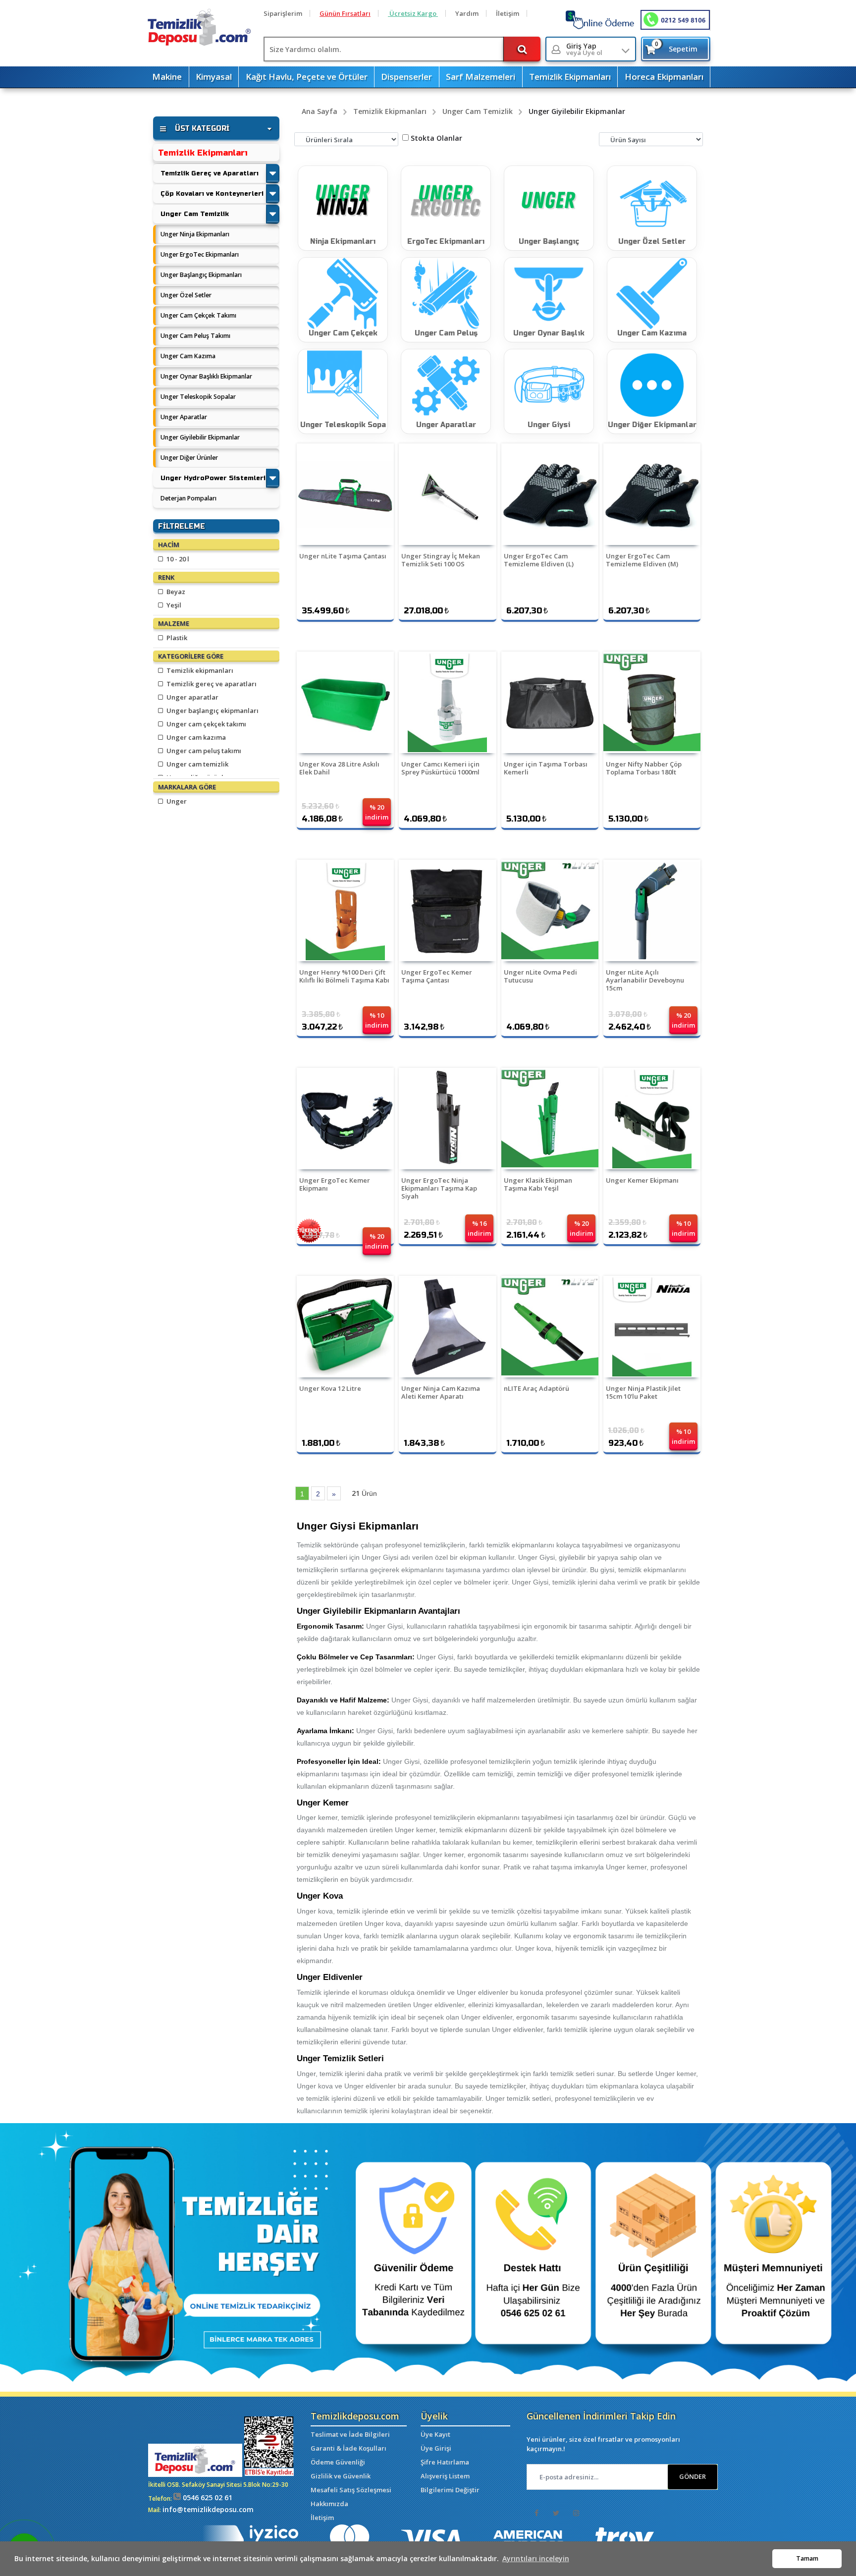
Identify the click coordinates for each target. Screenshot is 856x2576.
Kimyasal (214, 77)
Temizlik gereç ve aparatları (211, 684)
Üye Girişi (436, 2448)
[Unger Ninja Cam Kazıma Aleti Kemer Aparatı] (447, 1327)
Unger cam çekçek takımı (206, 724)
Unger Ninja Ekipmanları (195, 234)
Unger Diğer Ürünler (189, 458)
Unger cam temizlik (197, 764)
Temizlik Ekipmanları (570, 77)
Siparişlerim (283, 13)
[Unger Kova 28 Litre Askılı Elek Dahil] (345, 702)
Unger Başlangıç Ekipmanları (201, 275)
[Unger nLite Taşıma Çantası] (345, 494)
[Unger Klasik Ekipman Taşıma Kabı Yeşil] (550, 1119)
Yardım (467, 13)
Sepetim (676, 47)
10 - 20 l (177, 559)
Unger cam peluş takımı (203, 751)
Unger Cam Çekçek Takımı (198, 315)
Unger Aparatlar (184, 417)
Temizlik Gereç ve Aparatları (210, 173)
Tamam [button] (807, 2558)
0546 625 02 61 (207, 2497)
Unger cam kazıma (195, 737)
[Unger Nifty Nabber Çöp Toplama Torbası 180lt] (652, 702)
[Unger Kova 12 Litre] (345, 1327)
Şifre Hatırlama (445, 2462)
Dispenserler (406, 77)
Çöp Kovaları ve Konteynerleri (212, 193)
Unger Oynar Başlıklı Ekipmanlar (206, 376)
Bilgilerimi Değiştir (450, 2490)
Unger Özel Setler (186, 295)
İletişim (508, 13)
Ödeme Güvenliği (338, 2462)
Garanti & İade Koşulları (348, 2448)
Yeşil (173, 605)
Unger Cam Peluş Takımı (195, 336)
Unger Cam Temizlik (195, 214)
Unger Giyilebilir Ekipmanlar (200, 437)
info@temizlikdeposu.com (208, 2509)
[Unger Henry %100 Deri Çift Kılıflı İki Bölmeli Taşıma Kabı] (345, 910)
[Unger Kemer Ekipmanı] (652, 1119)
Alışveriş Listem (445, 2476)
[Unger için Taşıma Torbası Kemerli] (550, 702)
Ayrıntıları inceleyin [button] (536, 2558)
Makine (167, 77)
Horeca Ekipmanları (664, 77)
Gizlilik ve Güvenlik (341, 2476)
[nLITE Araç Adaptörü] (550, 1327)
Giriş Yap (584, 49)
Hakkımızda (329, 2504)
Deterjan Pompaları (188, 498)
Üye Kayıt (435, 2434)
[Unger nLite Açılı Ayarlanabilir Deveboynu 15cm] (652, 910)
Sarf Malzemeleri (481, 77)
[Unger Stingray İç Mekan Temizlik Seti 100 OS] (447, 494)
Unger (176, 801)
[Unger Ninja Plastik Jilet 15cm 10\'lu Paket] (652, 1327)
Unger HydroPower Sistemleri (213, 478)
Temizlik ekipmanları (199, 670)
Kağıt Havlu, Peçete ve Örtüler (307, 77)
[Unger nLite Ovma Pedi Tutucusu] (550, 910)
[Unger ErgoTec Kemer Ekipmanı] (345, 1119)
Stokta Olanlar (436, 138)
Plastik (176, 638)
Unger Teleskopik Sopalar (198, 397)
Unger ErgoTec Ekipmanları (200, 254)
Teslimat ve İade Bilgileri (350, 2434)
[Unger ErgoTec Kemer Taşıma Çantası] (447, 910)
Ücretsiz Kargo (413, 13)
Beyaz (175, 592)
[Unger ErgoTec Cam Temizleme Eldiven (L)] (550, 494)
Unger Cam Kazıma (188, 356)
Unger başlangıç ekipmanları (212, 711)
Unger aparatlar (192, 697)
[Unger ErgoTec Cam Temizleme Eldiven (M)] (652, 494)
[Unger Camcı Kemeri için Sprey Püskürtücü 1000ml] (447, 702)
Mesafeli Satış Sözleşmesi (351, 2490)
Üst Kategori (202, 129)
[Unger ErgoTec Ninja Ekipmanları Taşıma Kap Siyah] (447, 1119)
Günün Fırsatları (345, 13)
